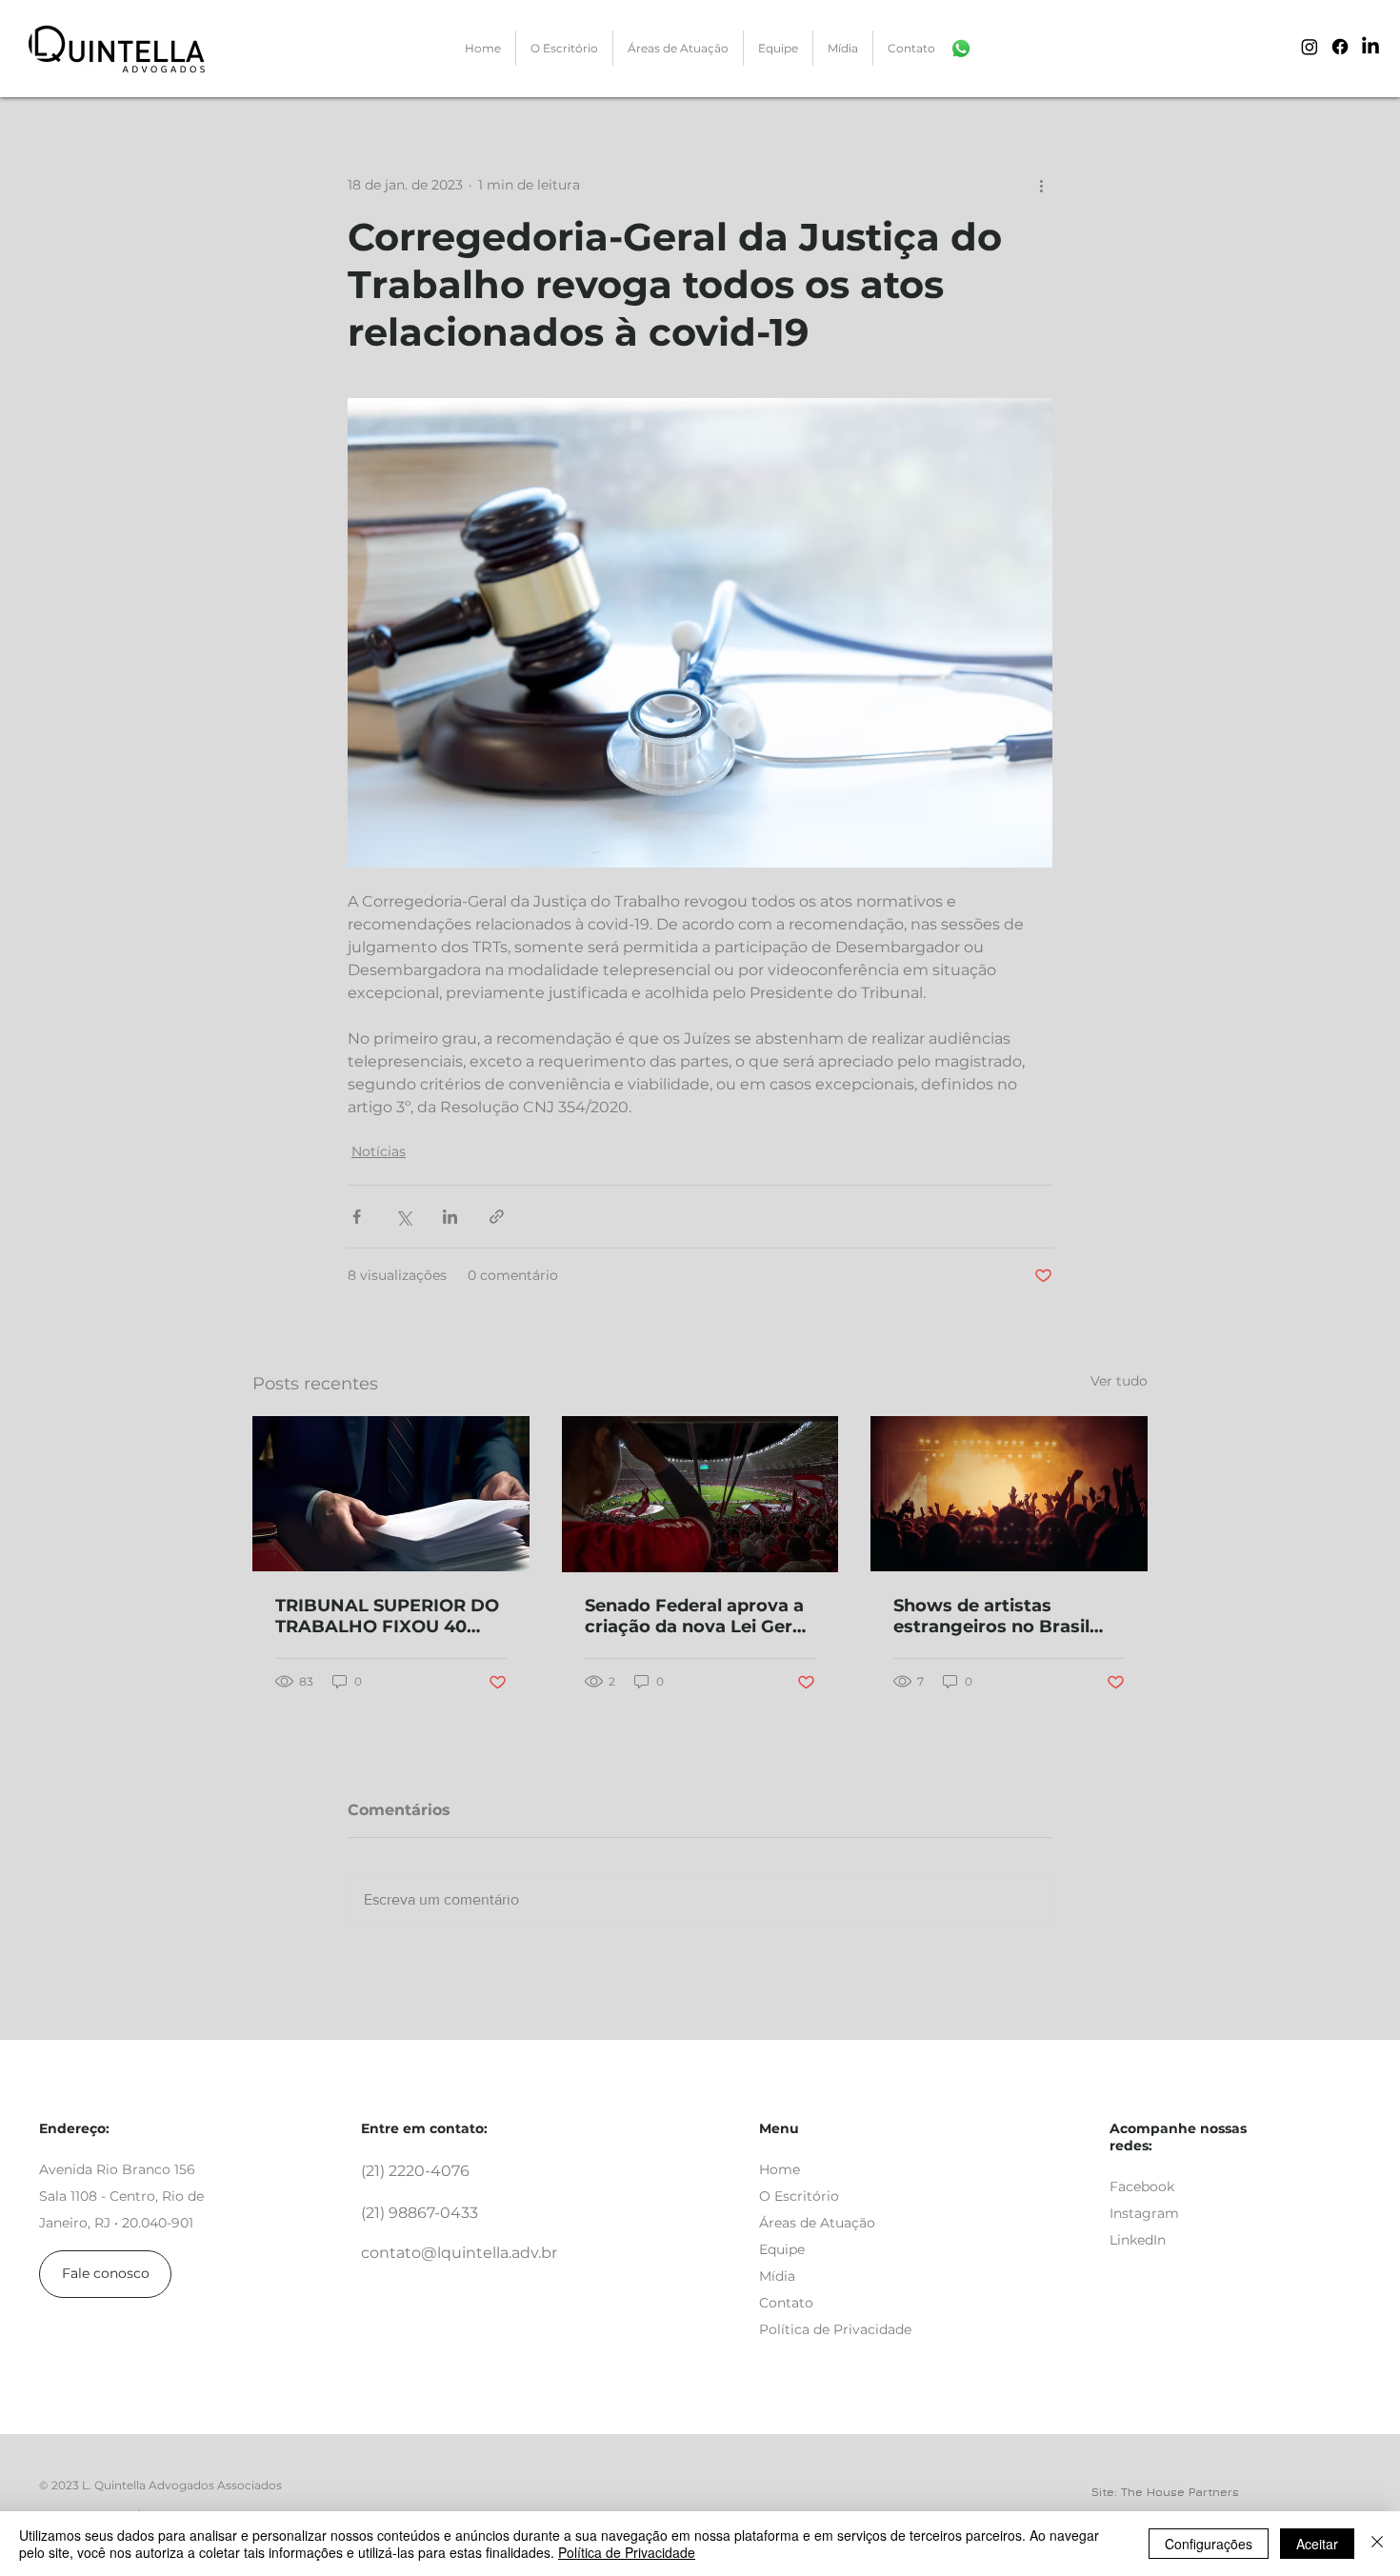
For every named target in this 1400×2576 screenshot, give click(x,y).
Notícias (379, 1151)
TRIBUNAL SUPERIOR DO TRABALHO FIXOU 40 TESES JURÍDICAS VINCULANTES (387, 1616)
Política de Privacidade (627, 2552)
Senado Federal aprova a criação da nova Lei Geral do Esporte (696, 1616)
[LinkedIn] (1370, 47)
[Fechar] (1377, 2544)
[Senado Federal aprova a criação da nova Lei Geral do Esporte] (700, 1494)
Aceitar (1317, 2544)
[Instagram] (1310, 47)
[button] (678, 48)
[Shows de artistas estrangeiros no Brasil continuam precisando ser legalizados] (1009, 1494)
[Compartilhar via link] (497, 1217)
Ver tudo (1119, 1381)
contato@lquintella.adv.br (459, 2253)
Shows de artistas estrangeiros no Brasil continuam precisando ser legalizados (994, 1616)
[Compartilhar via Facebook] (357, 1217)
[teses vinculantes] (391, 1494)
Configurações (1209, 2544)
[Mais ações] (1041, 185)
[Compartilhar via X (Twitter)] (403, 1217)
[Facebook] (1340, 47)
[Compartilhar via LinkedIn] (450, 1217)
